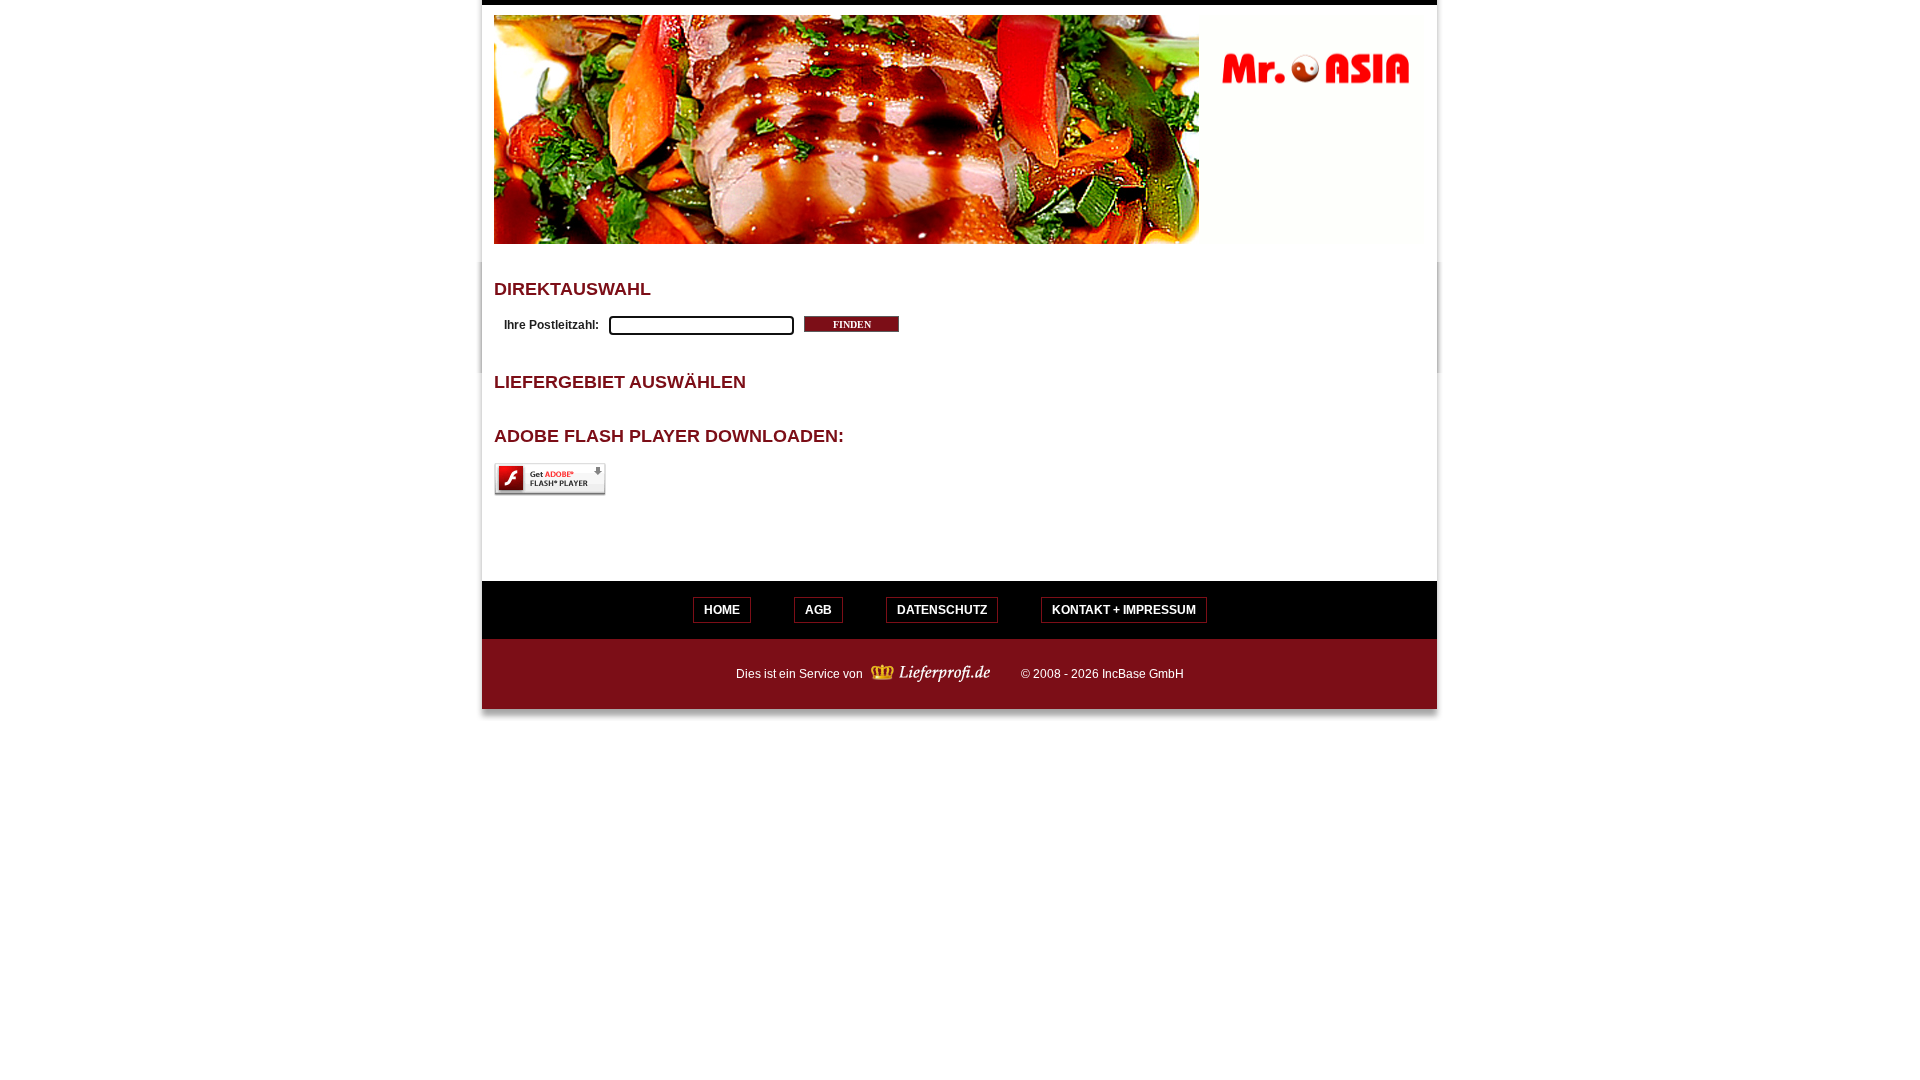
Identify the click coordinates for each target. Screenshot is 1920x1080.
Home (722, 610)
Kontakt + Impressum (1124, 610)
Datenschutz (942, 610)
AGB (818, 610)
